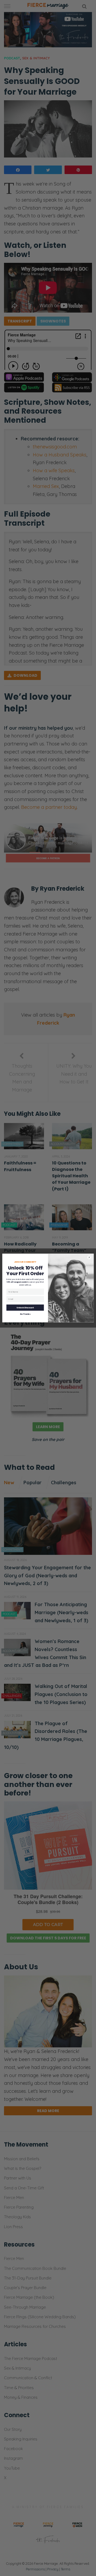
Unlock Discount (25, 1308)
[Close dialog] (89, 1257)
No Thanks (25, 1314)
